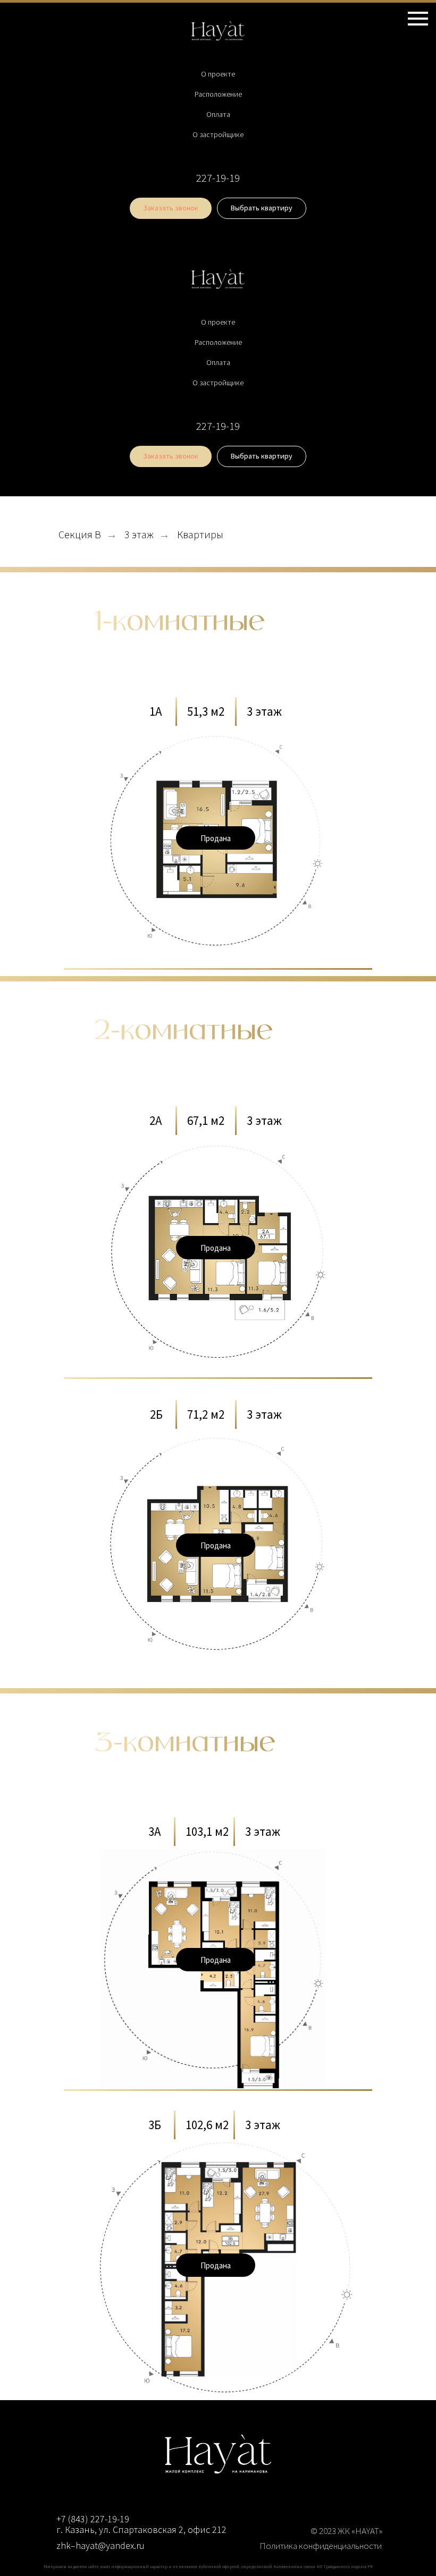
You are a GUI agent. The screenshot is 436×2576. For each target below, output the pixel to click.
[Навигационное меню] (418, 19)
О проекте (218, 74)
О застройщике (218, 134)
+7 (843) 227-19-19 (93, 2519)
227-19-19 (218, 178)
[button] (171, 208)
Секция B (80, 535)
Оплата (218, 114)
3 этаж (139, 535)
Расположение (218, 94)
